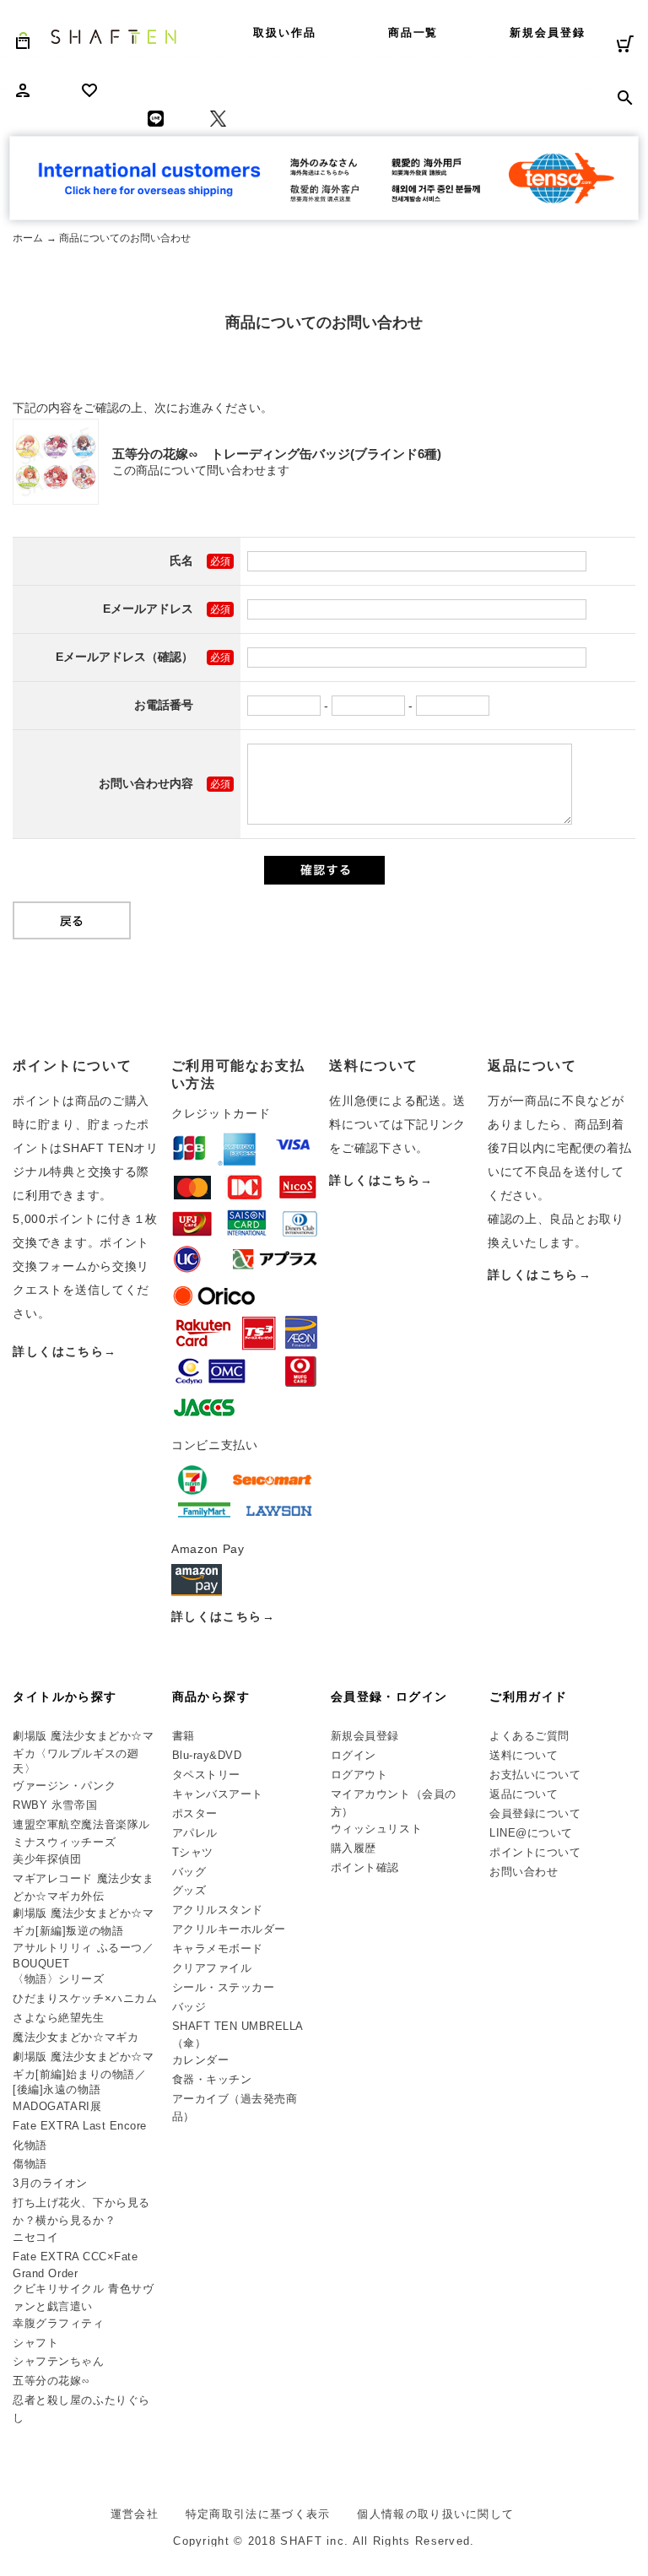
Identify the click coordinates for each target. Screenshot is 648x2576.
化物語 (30, 2145)
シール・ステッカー (224, 1987)
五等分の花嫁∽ (51, 2381)
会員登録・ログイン (389, 1697)
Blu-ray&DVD (207, 1755)
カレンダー (201, 2060)
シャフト (35, 2343)
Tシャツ (193, 1852)
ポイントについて (535, 1852)
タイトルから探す (65, 1697)
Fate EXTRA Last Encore (79, 2126)
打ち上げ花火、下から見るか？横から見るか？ (81, 2211)
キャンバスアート (218, 1794)
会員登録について (535, 1813)
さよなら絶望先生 (58, 2018)
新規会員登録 (548, 32)
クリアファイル (212, 1968)
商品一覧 (413, 32)
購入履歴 (354, 1848)
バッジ (189, 2007)
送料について (524, 1755)
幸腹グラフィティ (58, 2323)
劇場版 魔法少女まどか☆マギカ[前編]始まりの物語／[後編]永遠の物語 (83, 2073)
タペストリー (206, 1775)
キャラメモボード (218, 1948)
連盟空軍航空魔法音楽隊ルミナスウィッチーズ (81, 1833)
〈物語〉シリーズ (58, 1979)
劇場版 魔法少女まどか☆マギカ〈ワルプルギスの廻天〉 (83, 1752)
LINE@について (531, 1833)
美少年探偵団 (47, 1859)
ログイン (354, 1755)
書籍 (184, 1736)
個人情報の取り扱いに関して (435, 2514)
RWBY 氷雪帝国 (55, 1805)
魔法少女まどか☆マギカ (76, 2037)
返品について (524, 1794)
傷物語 (30, 2164)
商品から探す (211, 1697)
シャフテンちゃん (58, 2361)
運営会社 (135, 2514)
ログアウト (359, 1775)
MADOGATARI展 (57, 2106)
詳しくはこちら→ (65, 1351)
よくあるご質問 (529, 1736)
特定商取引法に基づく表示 (258, 2514)
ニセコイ (35, 2237)
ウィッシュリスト (376, 1829)
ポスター (195, 1813)
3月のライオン (50, 2183)
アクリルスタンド (218, 1910)
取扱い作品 (285, 32)
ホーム (28, 238)
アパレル (195, 1833)
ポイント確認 (365, 1867)
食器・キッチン (212, 2079)
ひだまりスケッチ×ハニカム (85, 1998)
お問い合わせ (524, 1872)
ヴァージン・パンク (64, 1786)
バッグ (189, 1872)
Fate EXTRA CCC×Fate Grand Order (75, 2265)
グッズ (189, 1890)
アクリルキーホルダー (229, 1929)
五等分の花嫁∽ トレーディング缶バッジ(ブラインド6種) (277, 454)
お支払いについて (535, 1775)
